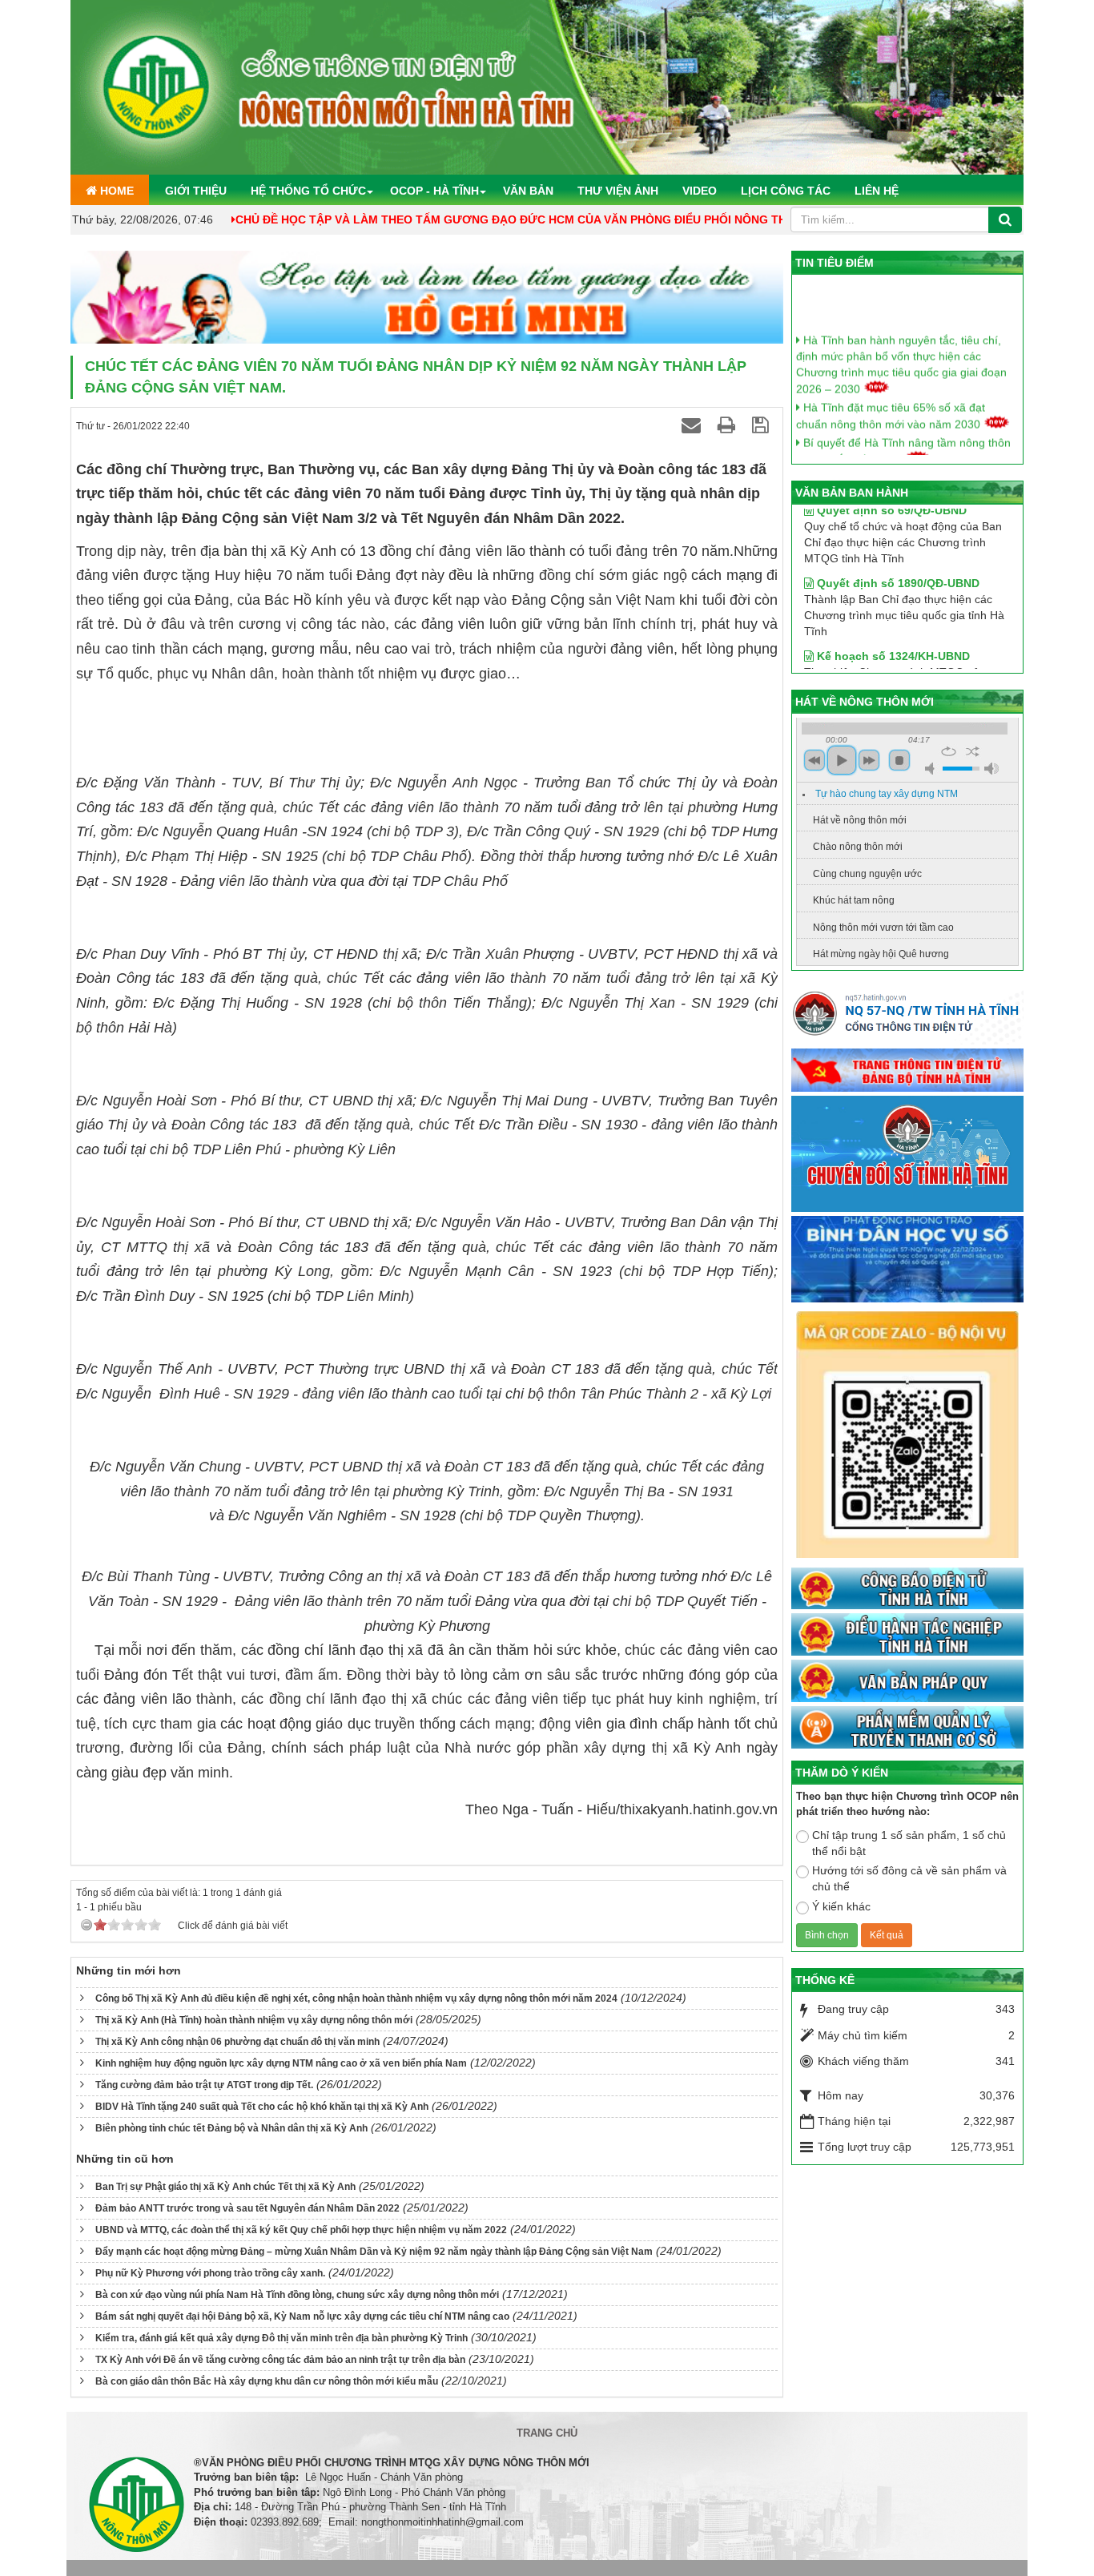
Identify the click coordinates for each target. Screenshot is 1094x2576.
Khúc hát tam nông (854, 900)
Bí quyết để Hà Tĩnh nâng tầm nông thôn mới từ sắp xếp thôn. (903, 431)
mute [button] (932, 769)
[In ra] (729, 425)
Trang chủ (547, 2433)
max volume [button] (991, 769)
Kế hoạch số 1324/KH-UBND (892, 626)
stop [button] (899, 760)
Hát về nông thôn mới (860, 820)
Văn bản (528, 191)
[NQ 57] (907, 1017)
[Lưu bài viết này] (763, 425)
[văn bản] (907, 1682)
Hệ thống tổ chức (308, 191)
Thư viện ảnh (618, 191)
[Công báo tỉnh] (907, 1589)
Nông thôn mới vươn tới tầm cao (883, 928)
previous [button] (814, 760)
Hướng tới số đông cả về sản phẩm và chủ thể (909, 1878)
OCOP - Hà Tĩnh (434, 191)
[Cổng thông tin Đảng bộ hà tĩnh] (907, 1071)
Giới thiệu (196, 191)
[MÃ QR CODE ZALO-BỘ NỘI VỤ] (907, 1436)
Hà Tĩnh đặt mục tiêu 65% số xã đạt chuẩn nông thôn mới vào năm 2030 (891, 395)
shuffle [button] (973, 751)
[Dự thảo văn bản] (907, 1260)
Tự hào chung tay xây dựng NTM (887, 794)
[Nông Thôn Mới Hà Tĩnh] (547, 87)
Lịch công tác (786, 191)
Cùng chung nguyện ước (867, 874)
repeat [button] (949, 751)
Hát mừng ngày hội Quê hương (881, 954)
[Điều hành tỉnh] (907, 1636)
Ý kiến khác (841, 1906)
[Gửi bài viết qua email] (694, 425)
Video (700, 191)
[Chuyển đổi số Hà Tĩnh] (907, 1155)
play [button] (842, 760)
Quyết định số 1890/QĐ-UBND (897, 553)
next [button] (869, 760)
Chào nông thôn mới (858, 847)
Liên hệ (877, 191)
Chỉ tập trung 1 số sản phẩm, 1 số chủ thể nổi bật (909, 1843)
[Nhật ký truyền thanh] (907, 1728)
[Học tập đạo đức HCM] (427, 298)
